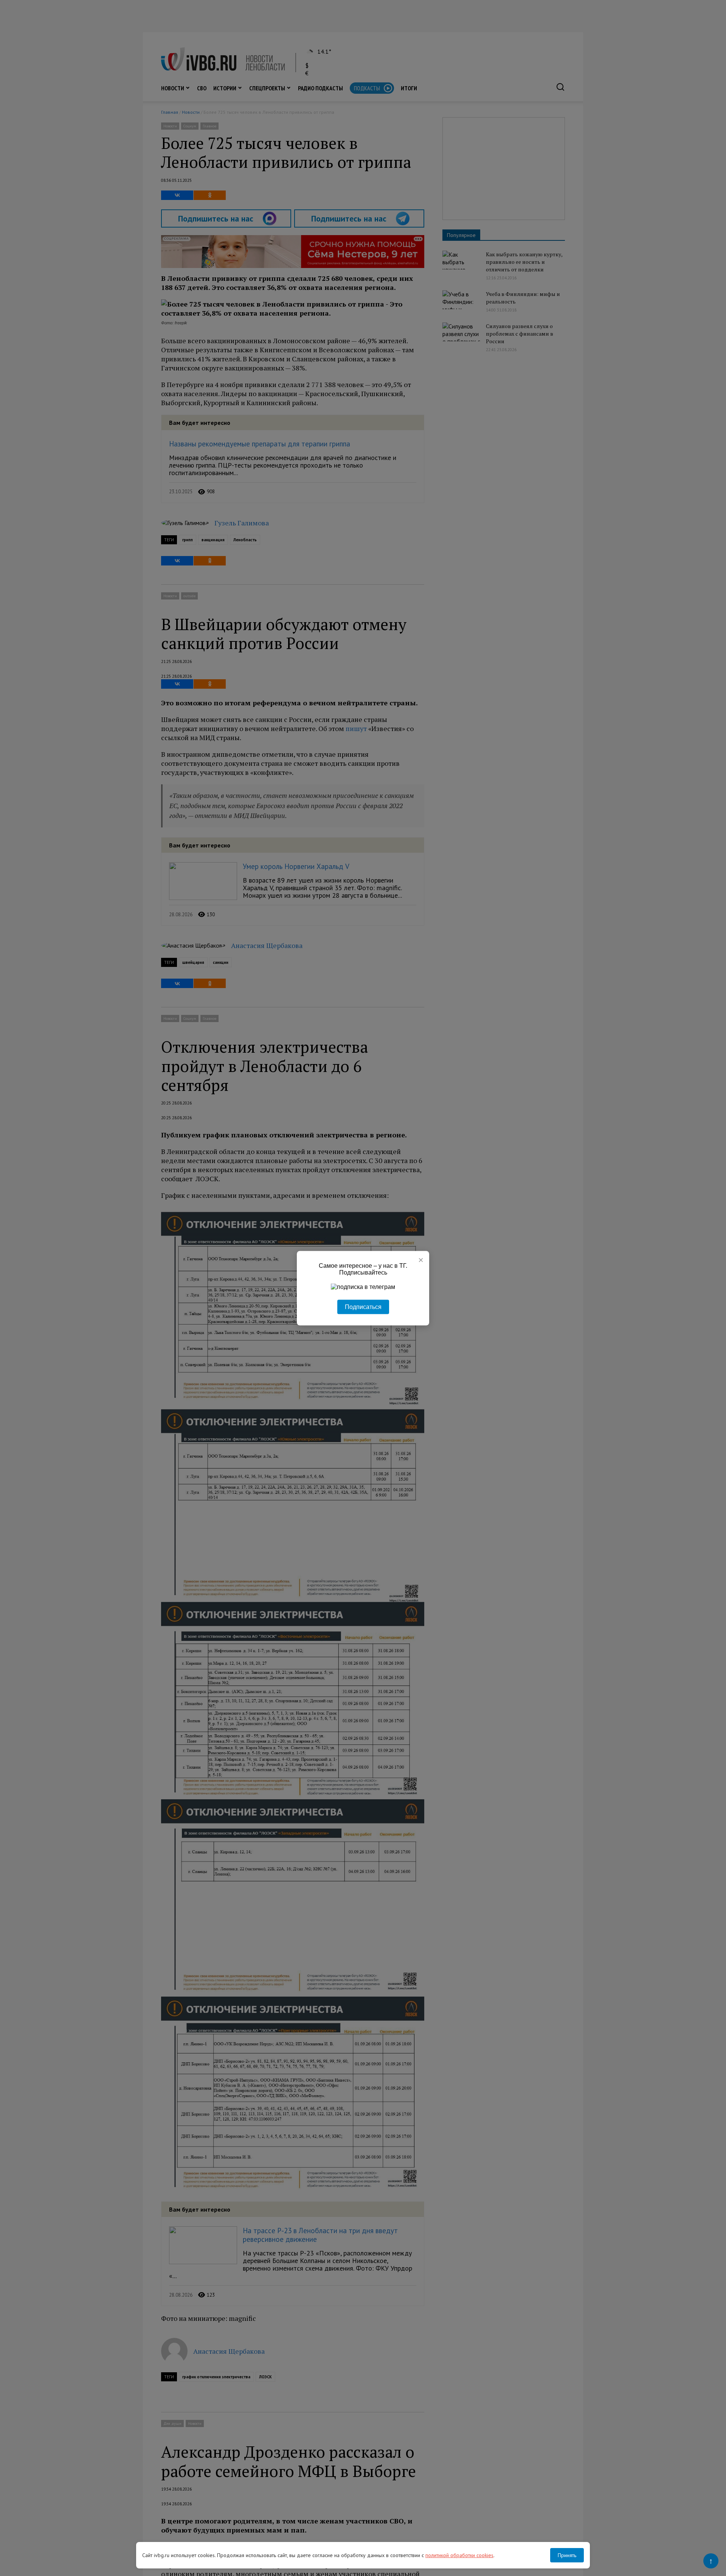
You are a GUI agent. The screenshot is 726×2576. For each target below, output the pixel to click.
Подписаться (363, 1307)
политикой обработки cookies (459, 2555)
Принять (567, 2555)
